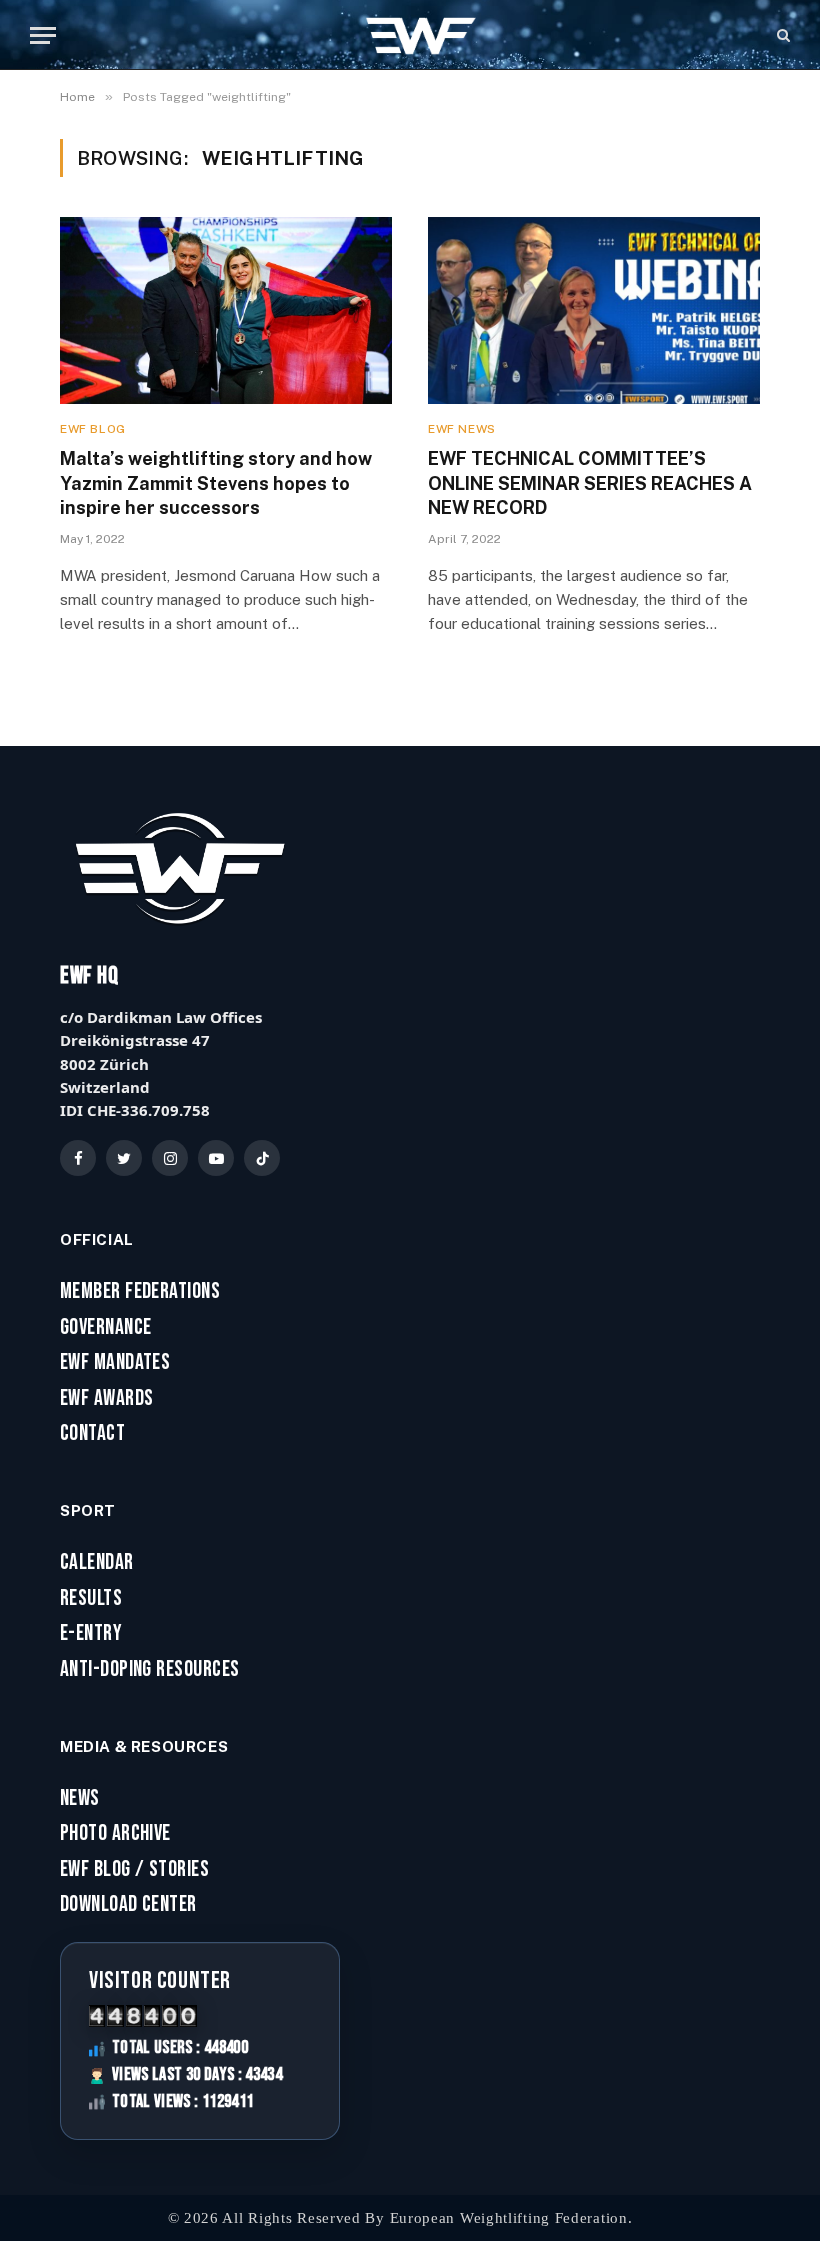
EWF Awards (107, 1399)
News (80, 1799)
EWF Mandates (115, 1363)
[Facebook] (78, 1158)
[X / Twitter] (124, 1158)
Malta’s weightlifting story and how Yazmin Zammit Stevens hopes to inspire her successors (216, 483)
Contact (92, 1434)
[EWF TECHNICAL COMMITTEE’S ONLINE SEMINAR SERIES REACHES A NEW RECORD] (594, 310)
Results (91, 1599)
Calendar (97, 1563)
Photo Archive (115, 1834)
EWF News (462, 429)
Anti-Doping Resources (149, 1670)
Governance (106, 1328)
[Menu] (43, 35)
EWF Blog (93, 429)
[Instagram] (170, 1158)
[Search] (781, 35)
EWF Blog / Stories (134, 1870)
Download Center (128, 1905)
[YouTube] (216, 1158)
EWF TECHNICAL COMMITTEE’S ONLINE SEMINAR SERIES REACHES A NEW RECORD (590, 483)
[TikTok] (262, 1158)
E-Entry (91, 1634)
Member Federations (140, 1292)
